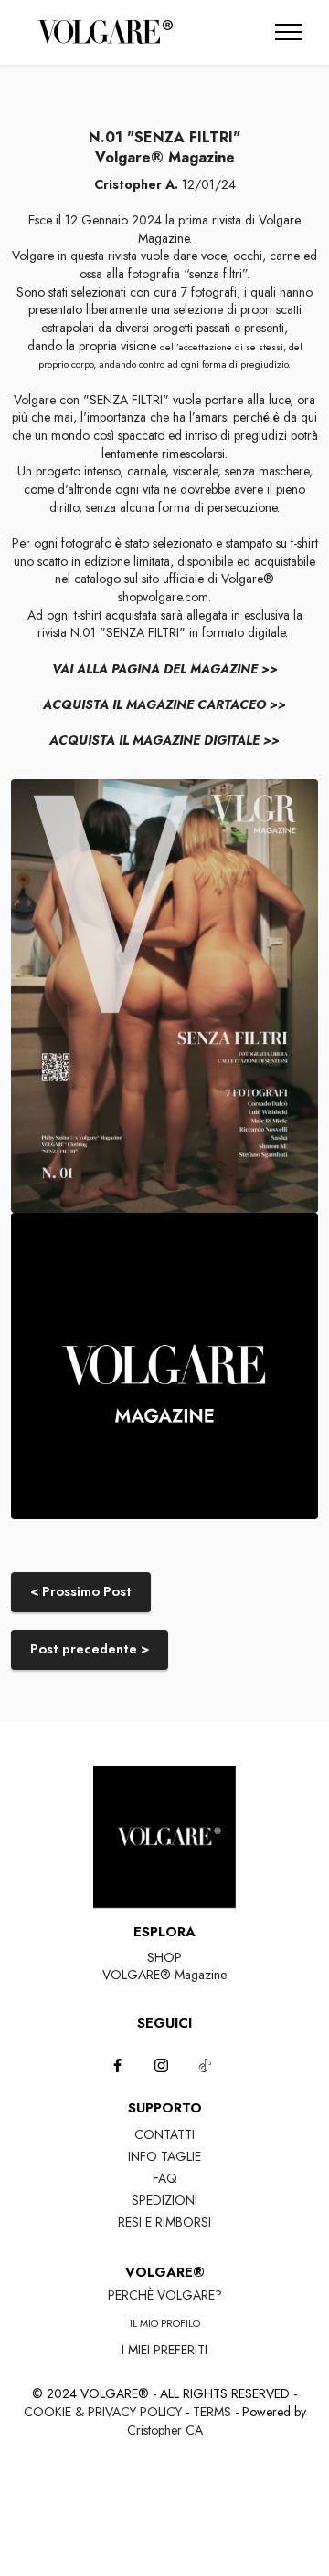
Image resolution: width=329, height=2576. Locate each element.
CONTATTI (164, 2134)
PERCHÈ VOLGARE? (165, 2295)
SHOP (164, 1957)
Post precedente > (90, 1649)
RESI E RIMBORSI (164, 2222)
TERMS (212, 2412)
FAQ (165, 2178)
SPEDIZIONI (164, 2200)
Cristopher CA (165, 2430)
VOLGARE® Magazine (164, 1975)
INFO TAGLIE (164, 2156)
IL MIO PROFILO (165, 2323)
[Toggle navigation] (289, 32)
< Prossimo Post (81, 1591)
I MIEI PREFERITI (164, 2350)
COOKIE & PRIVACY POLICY (103, 2412)
